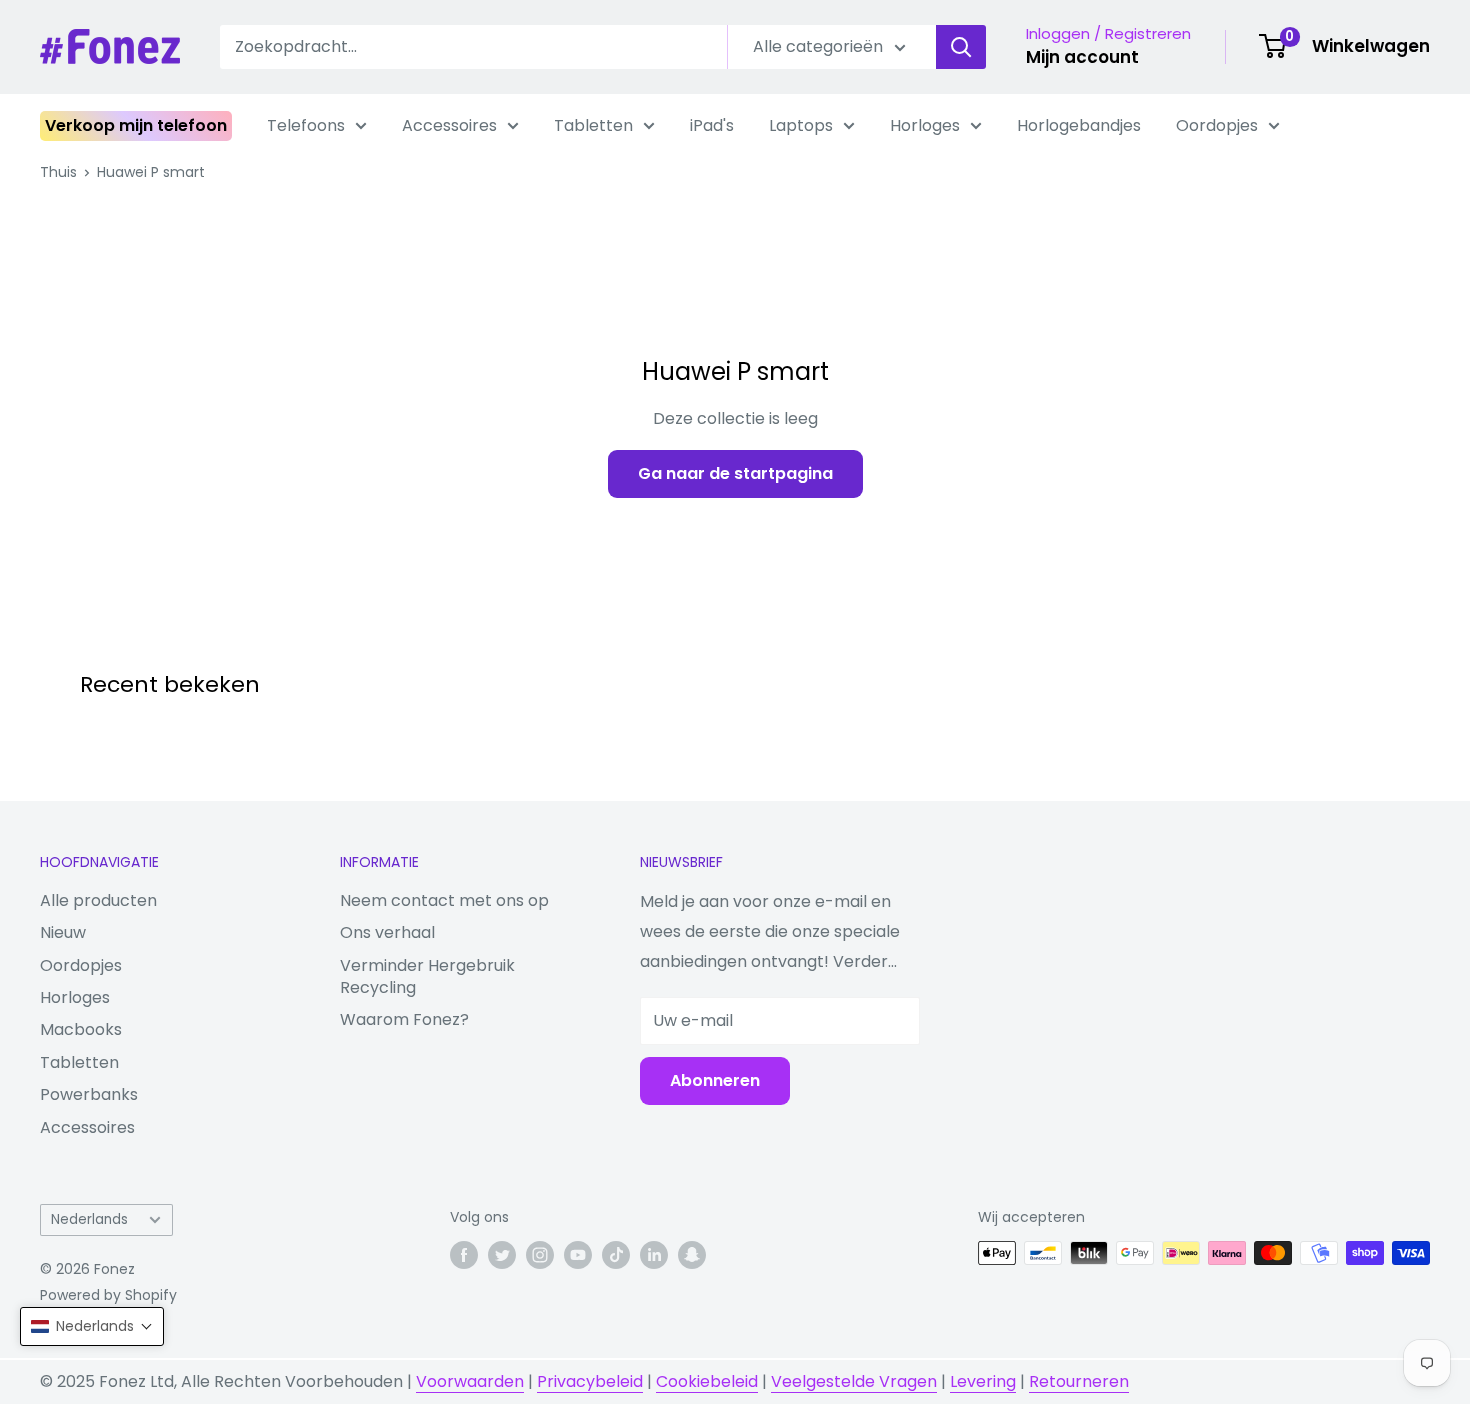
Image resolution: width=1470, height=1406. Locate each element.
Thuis (58, 172)
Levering (983, 1381)
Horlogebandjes (1079, 125)
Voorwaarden (470, 1381)
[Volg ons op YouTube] (578, 1255)
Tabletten (593, 125)
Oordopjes (1217, 125)
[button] (92, 1326)
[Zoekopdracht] (961, 47)
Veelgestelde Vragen (854, 1381)
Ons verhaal (387, 932)
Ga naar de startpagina (735, 473)
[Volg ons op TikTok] (616, 1255)
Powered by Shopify (108, 1295)
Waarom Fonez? (404, 1019)
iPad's (712, 125)
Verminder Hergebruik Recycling (427, 976)
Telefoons (306, 125)
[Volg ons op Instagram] (540, 1255)
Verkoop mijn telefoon (136, 125)
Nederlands (89, 1219)
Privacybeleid (590, 1381)
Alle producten (98, 900)
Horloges (925, 125)
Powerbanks (89, 1094)
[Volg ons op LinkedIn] (654, 1255)
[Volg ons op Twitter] (502, 1255)
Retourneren (1079, 1381)
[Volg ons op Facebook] (464, 1255)
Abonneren (715, 1080)
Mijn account (1082, 57)
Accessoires (449, 125)
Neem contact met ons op (444, 900)
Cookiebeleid (707, 1381)
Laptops (801, 125)
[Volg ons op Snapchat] (692, 1255)
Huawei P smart (151, 172)
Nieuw (63, 932)
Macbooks (81, 1029)
